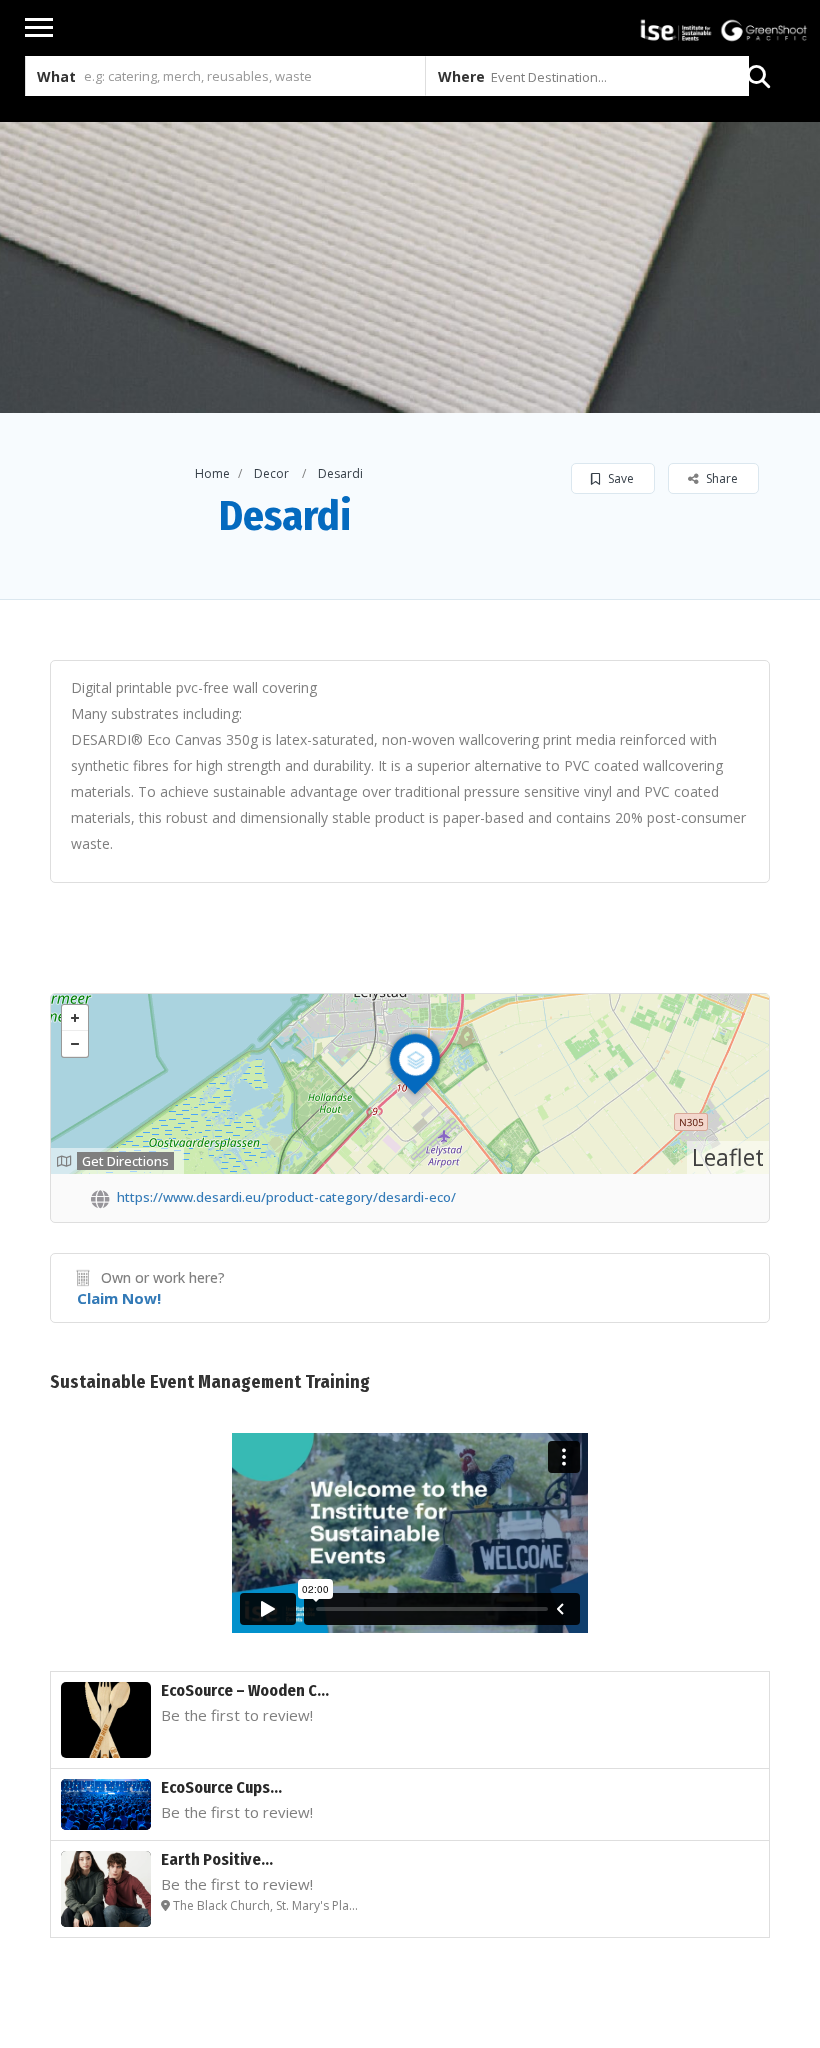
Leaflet (728, 1157)
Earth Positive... (217, 1859)
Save (619, 478)
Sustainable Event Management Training (210, 1382)
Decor (271, 473)
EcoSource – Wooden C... (245, 1690)
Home (212, 473)
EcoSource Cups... (221, 1787)
